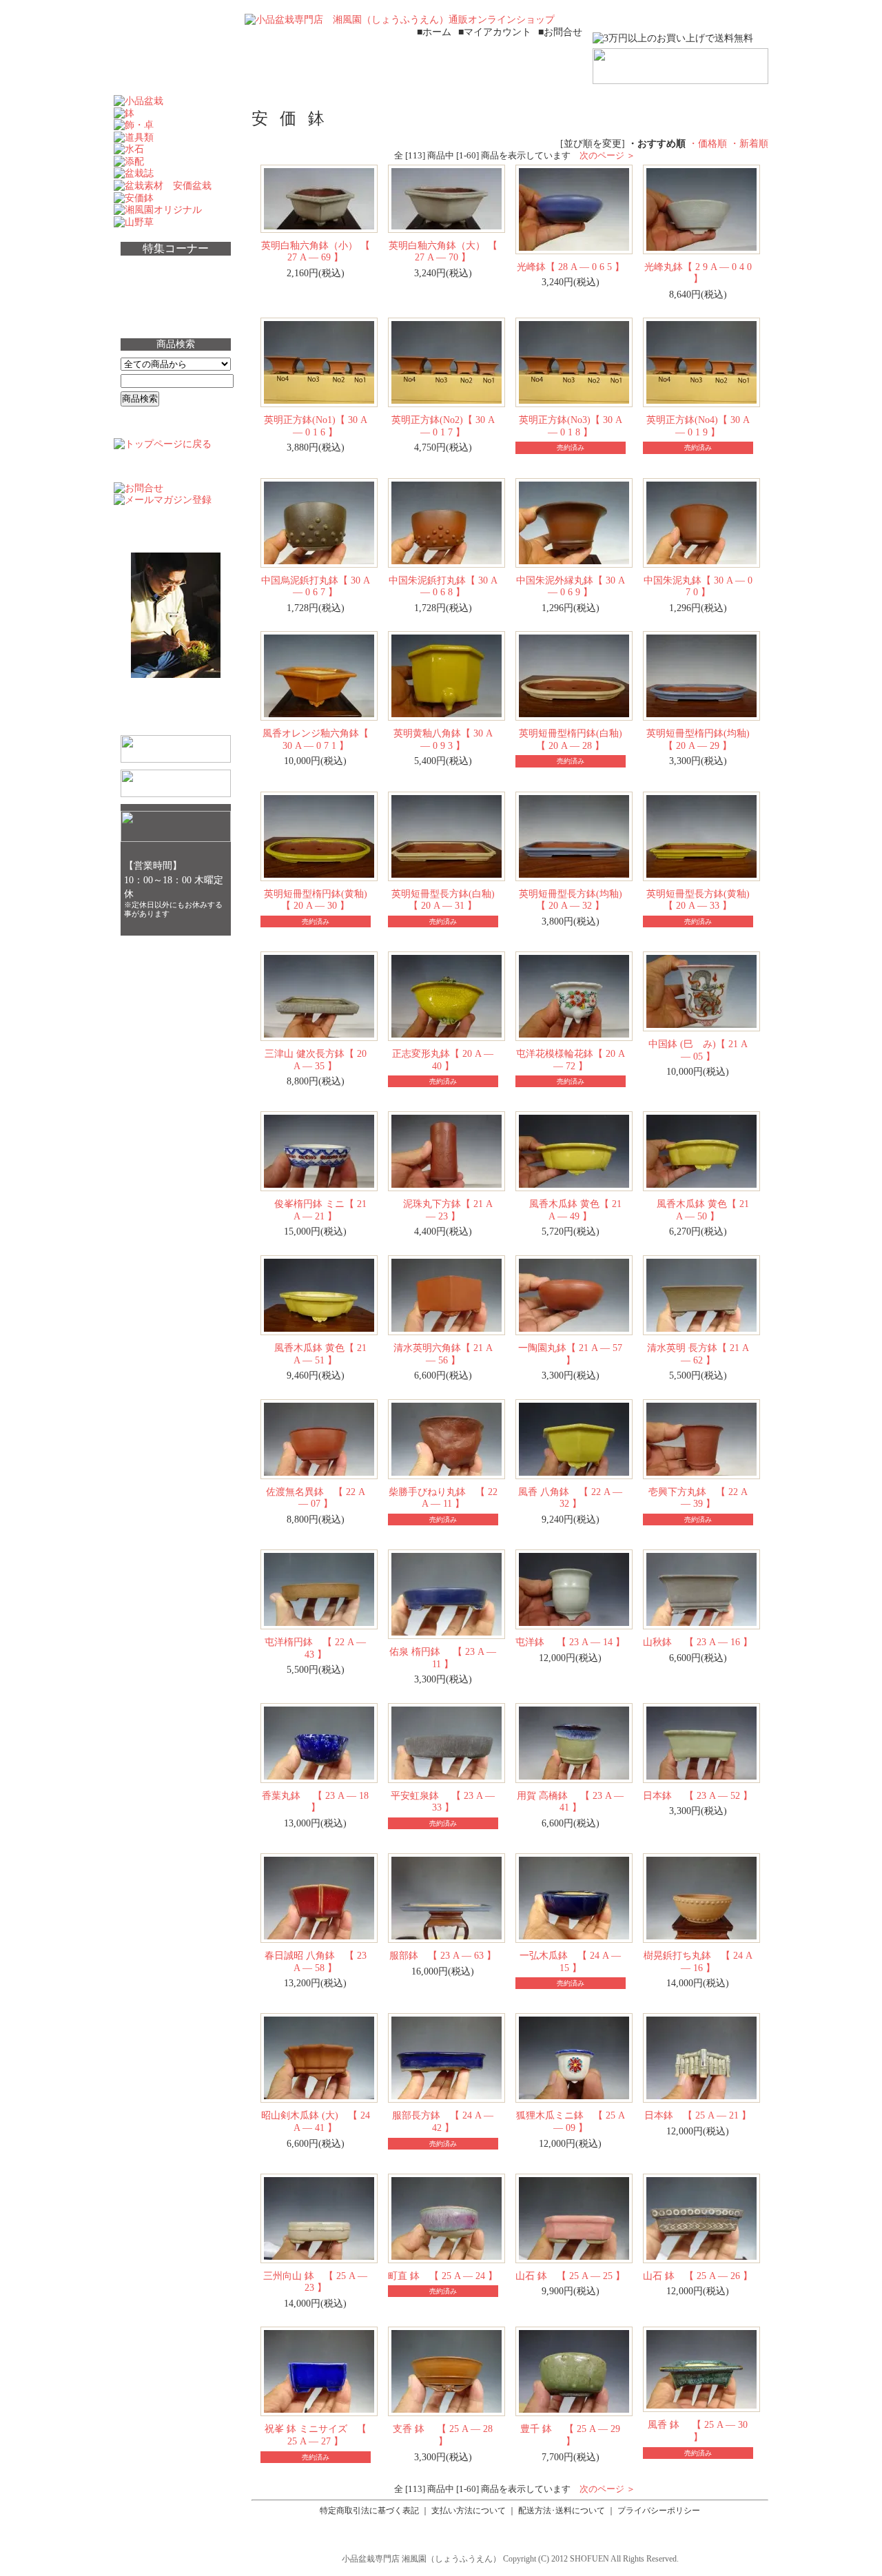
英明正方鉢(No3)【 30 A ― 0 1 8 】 (571, 426)
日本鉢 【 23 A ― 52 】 (698, 1795)
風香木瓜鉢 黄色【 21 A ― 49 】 (571, 1210)
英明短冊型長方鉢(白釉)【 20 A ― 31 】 (443, 900)
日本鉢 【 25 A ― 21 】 (698, 2115)
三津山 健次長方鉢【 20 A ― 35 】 (316, 1060)
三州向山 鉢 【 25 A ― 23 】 (315, 2282)
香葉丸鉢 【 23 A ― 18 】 (315, 1802)
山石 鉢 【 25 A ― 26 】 (698, 2276)
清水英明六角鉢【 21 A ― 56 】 (443, 1354)
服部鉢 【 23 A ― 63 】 (443, 1955)
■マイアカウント (495, 32)
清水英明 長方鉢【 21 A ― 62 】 (698, 1354)
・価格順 (708, 143)
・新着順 (749, 143)
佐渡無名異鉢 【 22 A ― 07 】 (316, 1498)
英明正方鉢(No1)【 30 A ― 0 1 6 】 (316, 426)
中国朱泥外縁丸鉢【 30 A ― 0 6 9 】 (571, 586)
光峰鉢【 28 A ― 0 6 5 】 (571, 267)
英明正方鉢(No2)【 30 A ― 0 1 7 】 (443, 426)
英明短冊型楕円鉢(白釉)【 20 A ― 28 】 (571, 739)
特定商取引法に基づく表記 (369, 2511)
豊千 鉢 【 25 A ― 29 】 (570, 2435)
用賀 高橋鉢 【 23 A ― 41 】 (570, 1802)
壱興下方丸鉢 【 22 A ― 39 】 (698, 1498)
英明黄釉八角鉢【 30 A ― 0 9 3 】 (443, 739)
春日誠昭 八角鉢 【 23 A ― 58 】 (316, 1961)
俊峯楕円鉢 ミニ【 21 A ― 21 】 (316, 1210)
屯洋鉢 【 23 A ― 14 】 (570, 1642)
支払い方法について (469, 2511)
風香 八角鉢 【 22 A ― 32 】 (570, 1498)
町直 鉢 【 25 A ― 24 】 (443, 2276)
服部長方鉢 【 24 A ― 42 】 (443, 2121)
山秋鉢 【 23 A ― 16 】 (698, 1642)
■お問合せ (560, 32)
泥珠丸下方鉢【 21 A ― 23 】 (443, 1210)
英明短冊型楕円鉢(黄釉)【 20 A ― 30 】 (316, 900)
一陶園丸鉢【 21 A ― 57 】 (570, 1354)
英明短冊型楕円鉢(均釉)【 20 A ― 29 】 (698, 739)
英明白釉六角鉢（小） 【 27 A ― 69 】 (316, 251)
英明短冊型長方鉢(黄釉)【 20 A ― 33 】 (698, 900)
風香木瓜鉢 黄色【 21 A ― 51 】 (316, 1354)
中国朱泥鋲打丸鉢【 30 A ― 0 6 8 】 (443, 586)
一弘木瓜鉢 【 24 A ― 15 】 (570, 1961)
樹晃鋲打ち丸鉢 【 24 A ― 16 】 (698, 1961)
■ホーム (434, 32)
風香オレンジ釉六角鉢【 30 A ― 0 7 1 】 (316, 739)
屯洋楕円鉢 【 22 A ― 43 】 (315, 1648)
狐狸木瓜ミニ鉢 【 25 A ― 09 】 (571, 2121)
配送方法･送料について (562, 2511)
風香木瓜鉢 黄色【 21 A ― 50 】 (698, 1210)
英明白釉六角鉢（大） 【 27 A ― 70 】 (443, 251)
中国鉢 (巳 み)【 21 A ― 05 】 (698, 1050)
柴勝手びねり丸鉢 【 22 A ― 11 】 (443, 1498)
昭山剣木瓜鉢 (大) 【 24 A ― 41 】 (316, 2121)
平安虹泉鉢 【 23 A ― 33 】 (443, 1802)
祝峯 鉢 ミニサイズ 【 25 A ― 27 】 (316, 2435)
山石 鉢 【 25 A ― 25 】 (570, 2276)
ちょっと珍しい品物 (178, 269)
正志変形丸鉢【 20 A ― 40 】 (443, 1060)
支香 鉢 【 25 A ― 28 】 (443, 2435)
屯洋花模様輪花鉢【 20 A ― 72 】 (571, 1060)
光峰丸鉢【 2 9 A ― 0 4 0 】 (698, 273)
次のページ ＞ (607, 155)
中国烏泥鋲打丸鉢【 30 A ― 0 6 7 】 (316, 586)
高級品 (145, 293)
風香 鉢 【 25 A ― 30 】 (698, 2431)
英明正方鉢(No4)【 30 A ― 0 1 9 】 (698, 426)
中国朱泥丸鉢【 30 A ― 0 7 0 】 (698, 586)
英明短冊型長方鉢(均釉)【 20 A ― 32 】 (571, 900)
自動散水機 (156, 318)
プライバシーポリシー (659, 2511)
